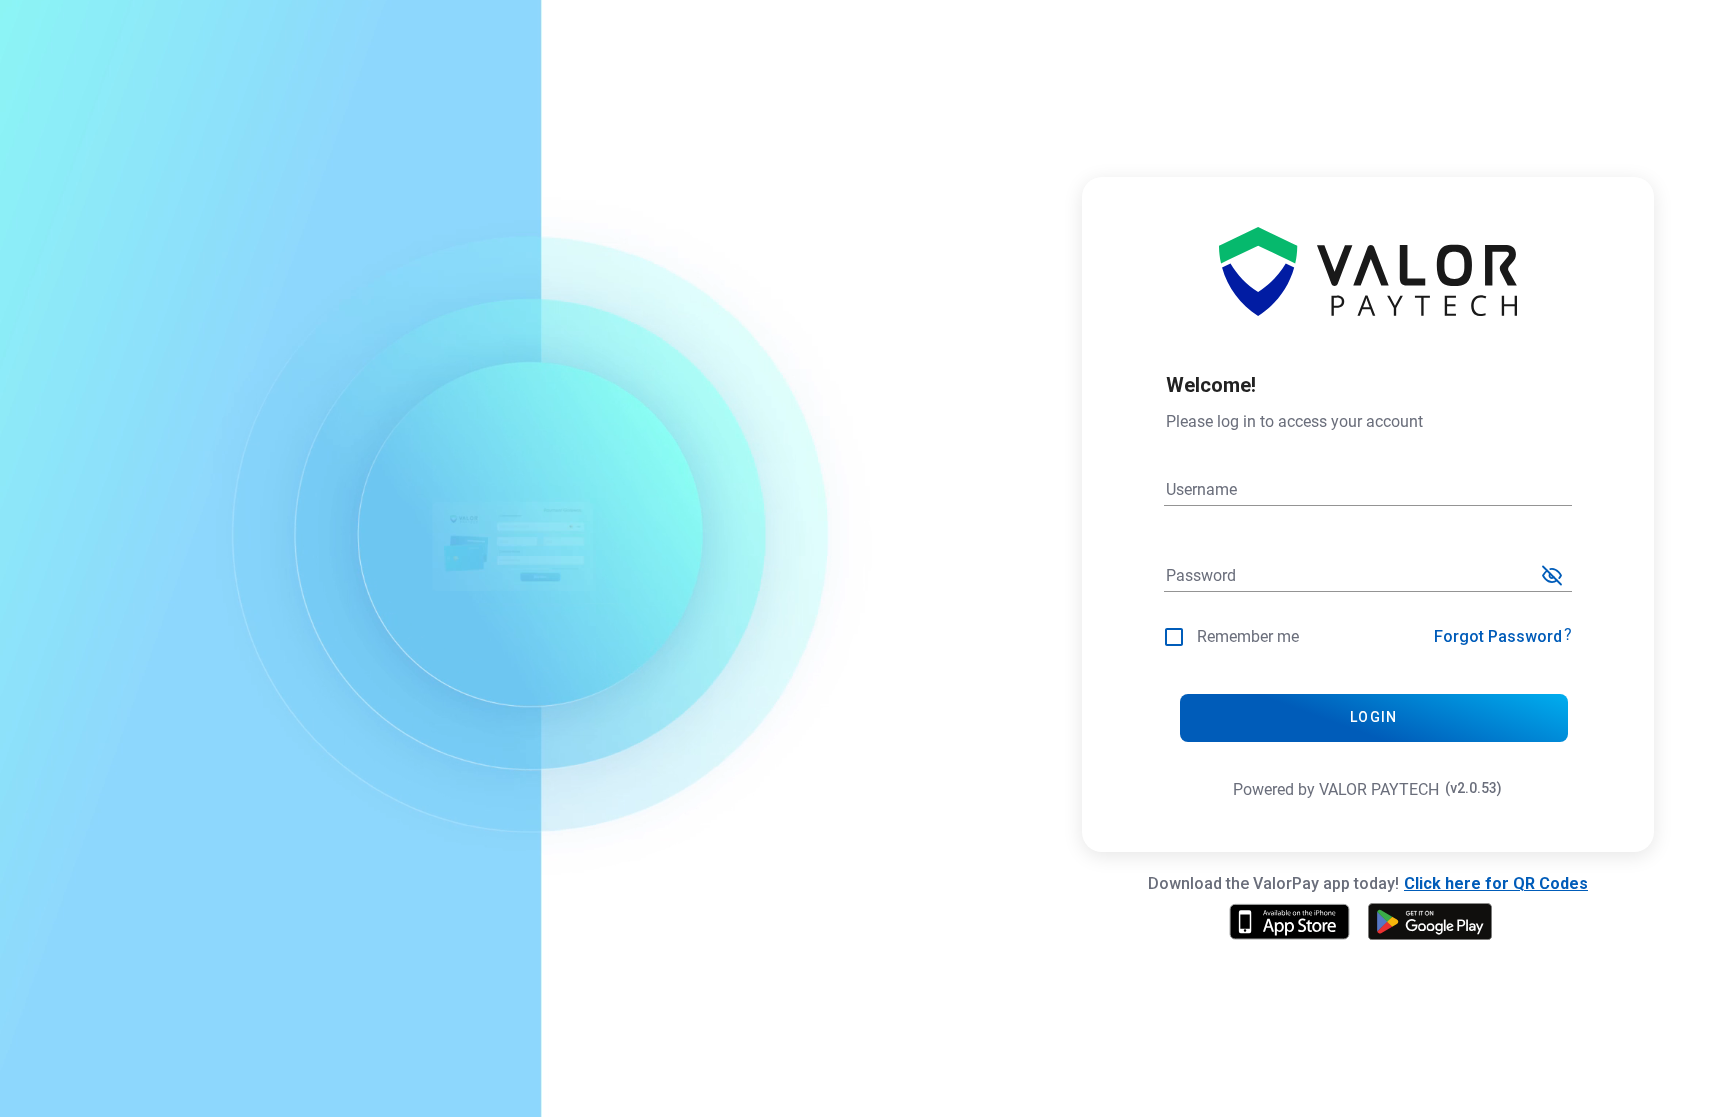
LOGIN (1373, 717)
